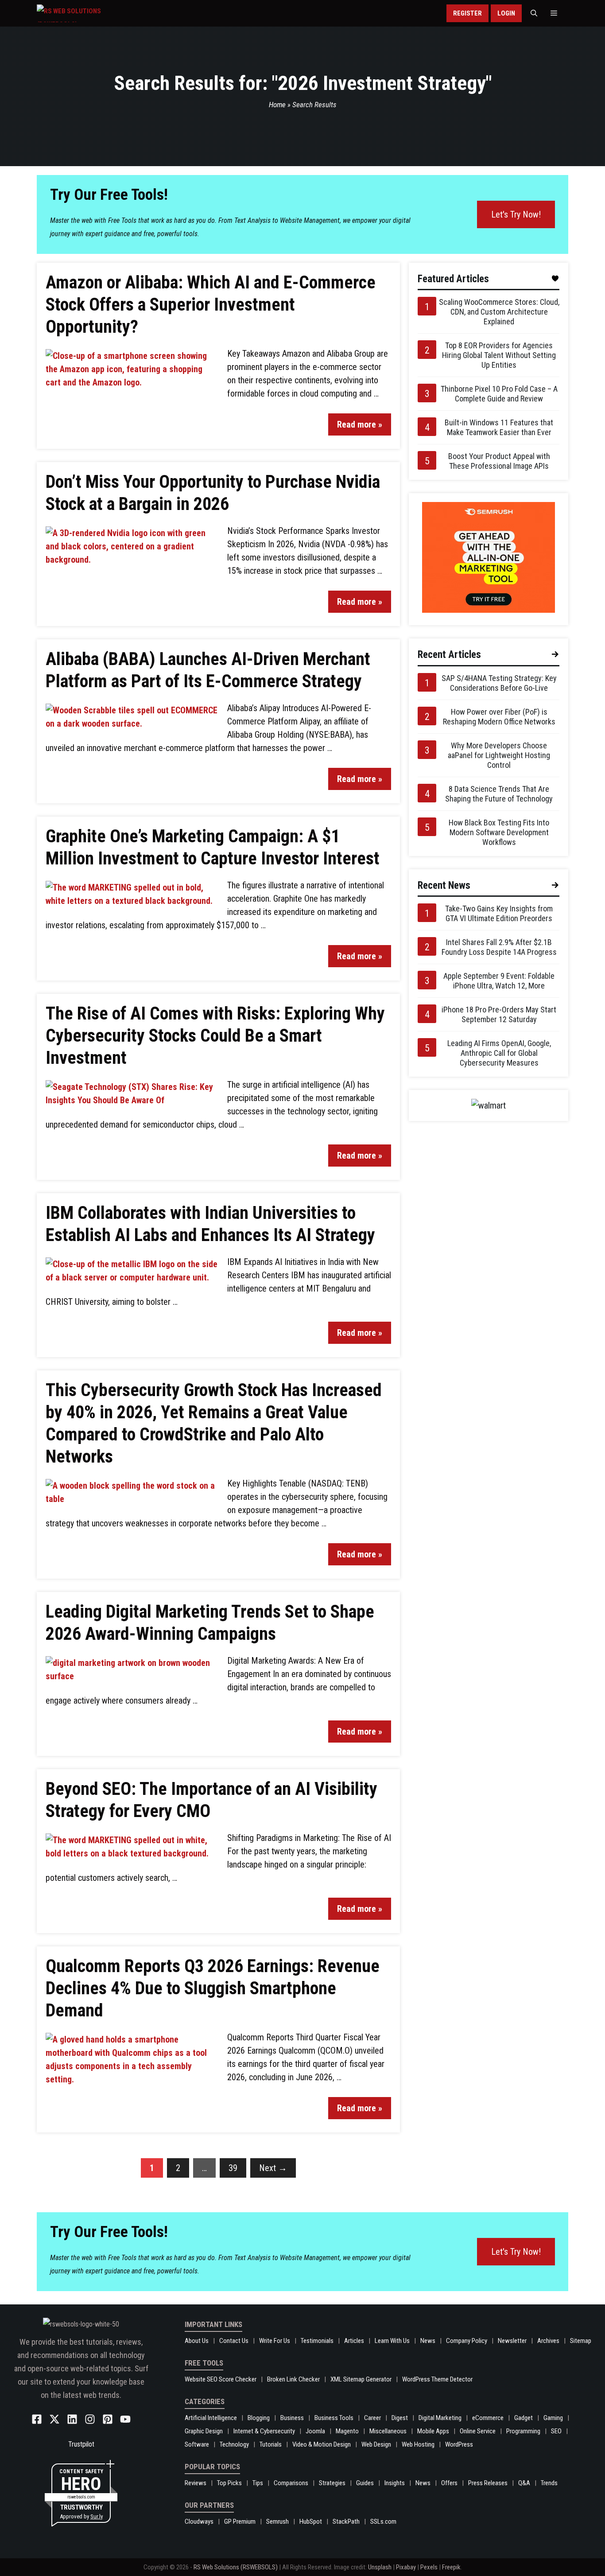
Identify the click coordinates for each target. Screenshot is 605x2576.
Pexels (429, 2567)
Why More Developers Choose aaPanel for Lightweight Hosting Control (499, 755)
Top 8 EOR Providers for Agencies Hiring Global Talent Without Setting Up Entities (499, 355)
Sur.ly (97, 2516)
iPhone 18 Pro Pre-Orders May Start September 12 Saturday (499, 1014)
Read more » (360, 424)
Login (506, 13)
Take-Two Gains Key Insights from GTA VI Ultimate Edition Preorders (499, 913)
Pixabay (406, 2567)
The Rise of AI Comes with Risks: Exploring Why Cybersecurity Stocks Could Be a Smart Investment (215, 1036)
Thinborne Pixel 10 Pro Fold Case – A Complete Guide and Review (499, 394)
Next (273, 2168)
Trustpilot (81, 2444)
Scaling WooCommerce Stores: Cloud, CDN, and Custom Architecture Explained (499, 312)
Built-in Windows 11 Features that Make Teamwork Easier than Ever (499, 427)
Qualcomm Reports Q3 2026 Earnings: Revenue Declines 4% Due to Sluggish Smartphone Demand (213, 1988)
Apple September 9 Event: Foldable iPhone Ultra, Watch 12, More (499, 981)
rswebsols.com (81, 2497)
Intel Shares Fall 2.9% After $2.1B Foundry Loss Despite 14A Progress (499, 947)
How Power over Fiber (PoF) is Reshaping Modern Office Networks (499, 717)
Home (277, 105)
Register (467, 13)
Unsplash (380, 2567)
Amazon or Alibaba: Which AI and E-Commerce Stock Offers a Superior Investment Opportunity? (211, 305)
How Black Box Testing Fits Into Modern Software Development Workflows (499, 832)
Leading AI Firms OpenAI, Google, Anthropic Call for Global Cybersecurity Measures (499, 1053)
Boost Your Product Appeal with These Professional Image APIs (499, 461)
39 (233, 2168)
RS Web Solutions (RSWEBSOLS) (236, 2567)
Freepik (451, 2567)
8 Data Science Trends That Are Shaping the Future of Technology (499, 794)
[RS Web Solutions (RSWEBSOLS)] (87, 13)
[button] (534, 13)
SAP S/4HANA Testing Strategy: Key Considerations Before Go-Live (499, 683)
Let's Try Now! (516, 214)
